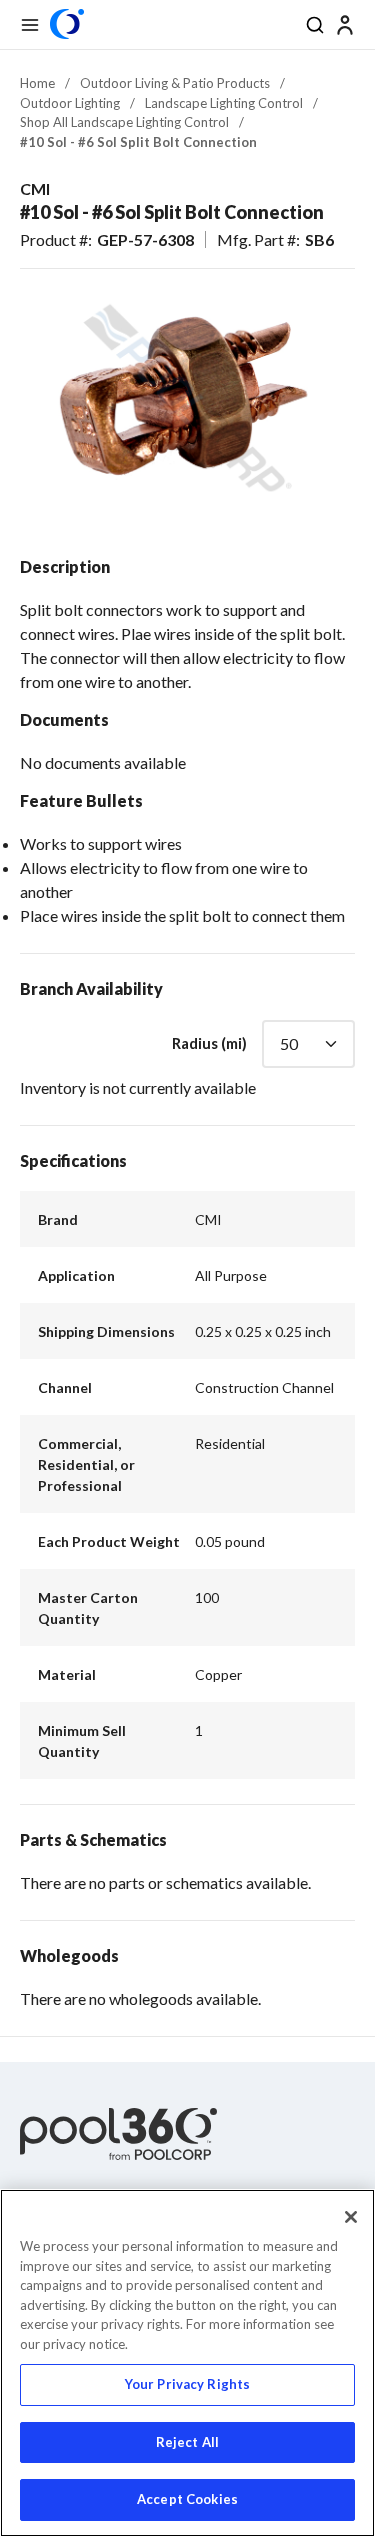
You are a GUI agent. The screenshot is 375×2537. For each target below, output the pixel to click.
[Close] (351, 2217)
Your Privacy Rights (187, 2384)
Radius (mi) (209, 1043)
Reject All (187, 2442)
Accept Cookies (187, 2499)
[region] (187, 2363)
